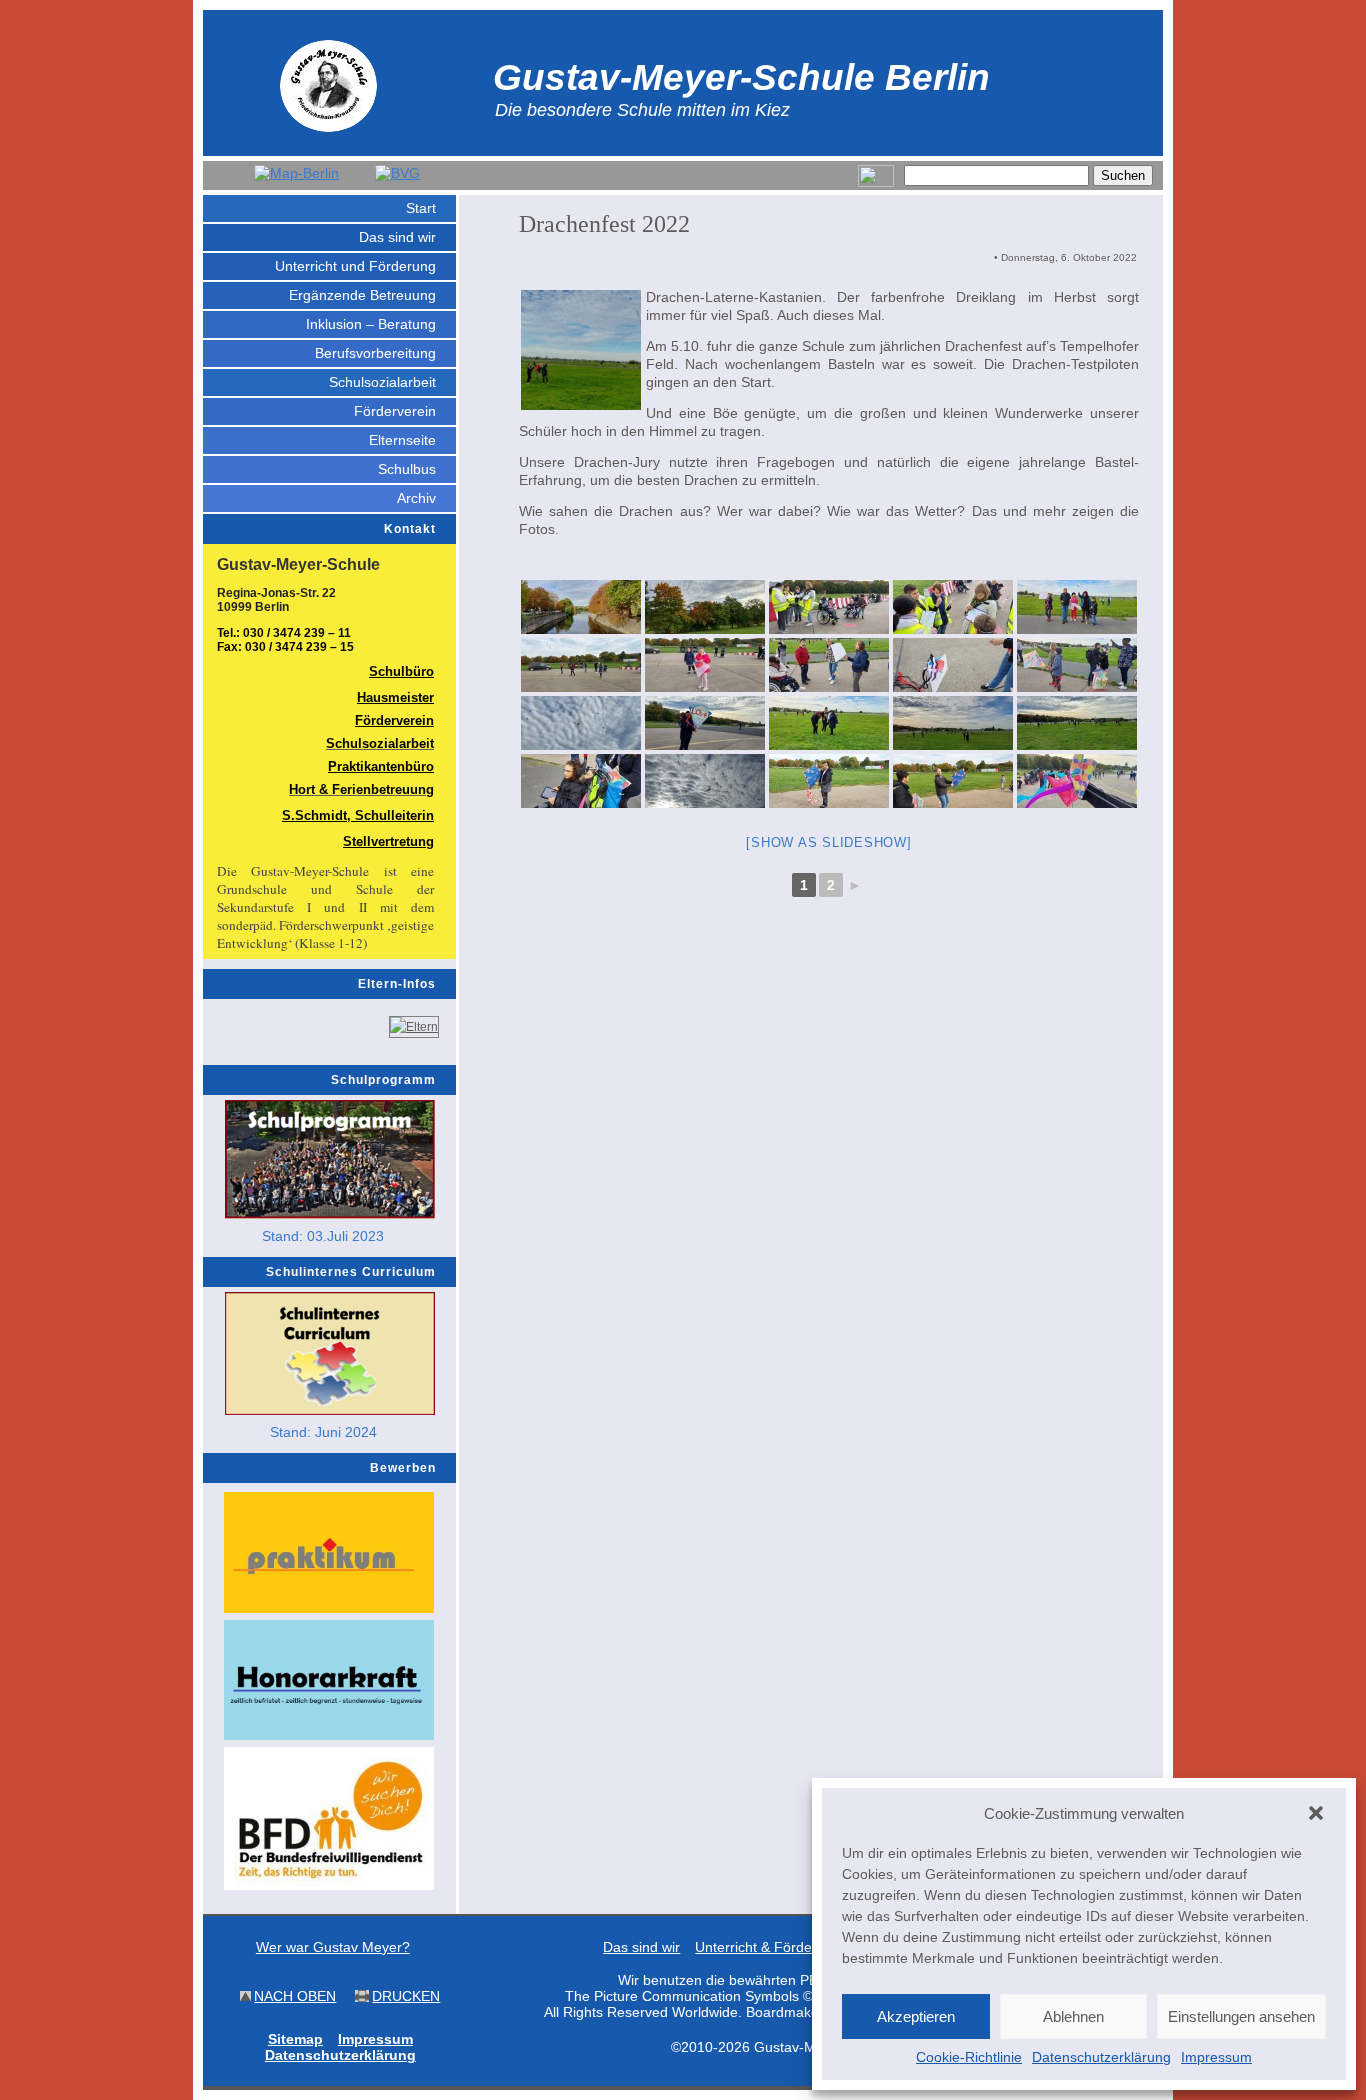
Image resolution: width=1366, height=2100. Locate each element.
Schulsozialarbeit (382, 382)
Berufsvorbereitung (375, 353)
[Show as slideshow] (828, 842)
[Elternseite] (414, 1027)
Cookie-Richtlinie (969, 2057)
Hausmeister (395, 697)
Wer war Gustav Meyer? (333, 1947)
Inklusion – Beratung (371, 324)
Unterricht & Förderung (768, 1947)
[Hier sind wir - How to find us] (296, 173)
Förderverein (395, 411)
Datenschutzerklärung (1101, 2057)
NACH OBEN (295, 1996)
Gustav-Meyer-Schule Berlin (741, 77)
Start (421, 208)
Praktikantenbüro (381, 766)
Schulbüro (401, 671)
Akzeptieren (916, 2016)
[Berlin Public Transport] (397, 173)
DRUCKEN (406, 1996)
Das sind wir (397, 237)
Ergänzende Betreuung (362, 295)
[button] (1316, 1813)
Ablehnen (1073, 2016)
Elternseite (402, 440)
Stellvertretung (388, 841)
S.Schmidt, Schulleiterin (358, 815)
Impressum (1216, 2057)
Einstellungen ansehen (1241, 2016)
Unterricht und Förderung (355, 266)
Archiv (416, 498)
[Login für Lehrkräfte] (876, 183)
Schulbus (407, 469)
